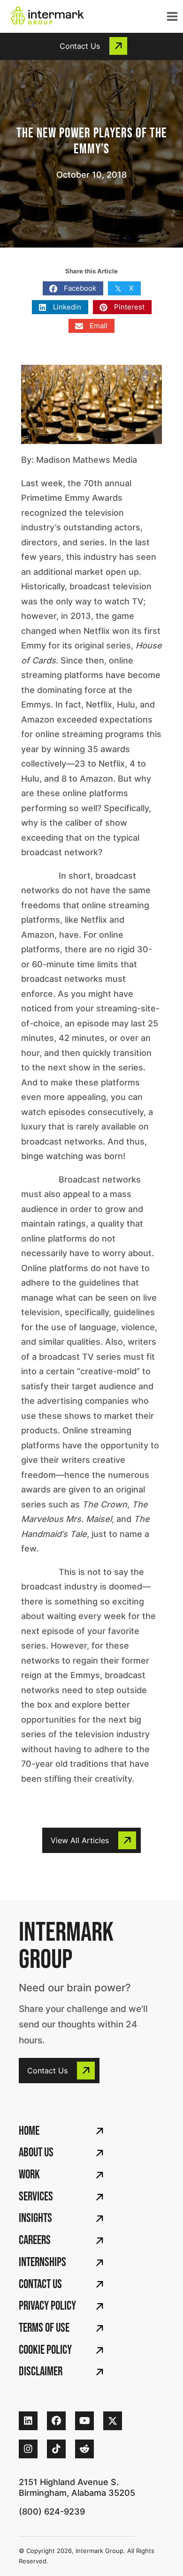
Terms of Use (44, 2328)
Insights (35, 2218)
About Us (36, 2153)
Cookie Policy (45, 2350)
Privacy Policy (47, 2306)
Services (36, 2197)
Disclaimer (41, 2372)
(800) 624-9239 (52, 2512)
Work (29, 2175)
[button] (91, 46)
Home (29, 2131)
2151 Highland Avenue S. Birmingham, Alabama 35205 (77, 2487)
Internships (42, 2263)
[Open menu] (170, 16)
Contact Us (40, 2285)
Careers (35, 2241)
